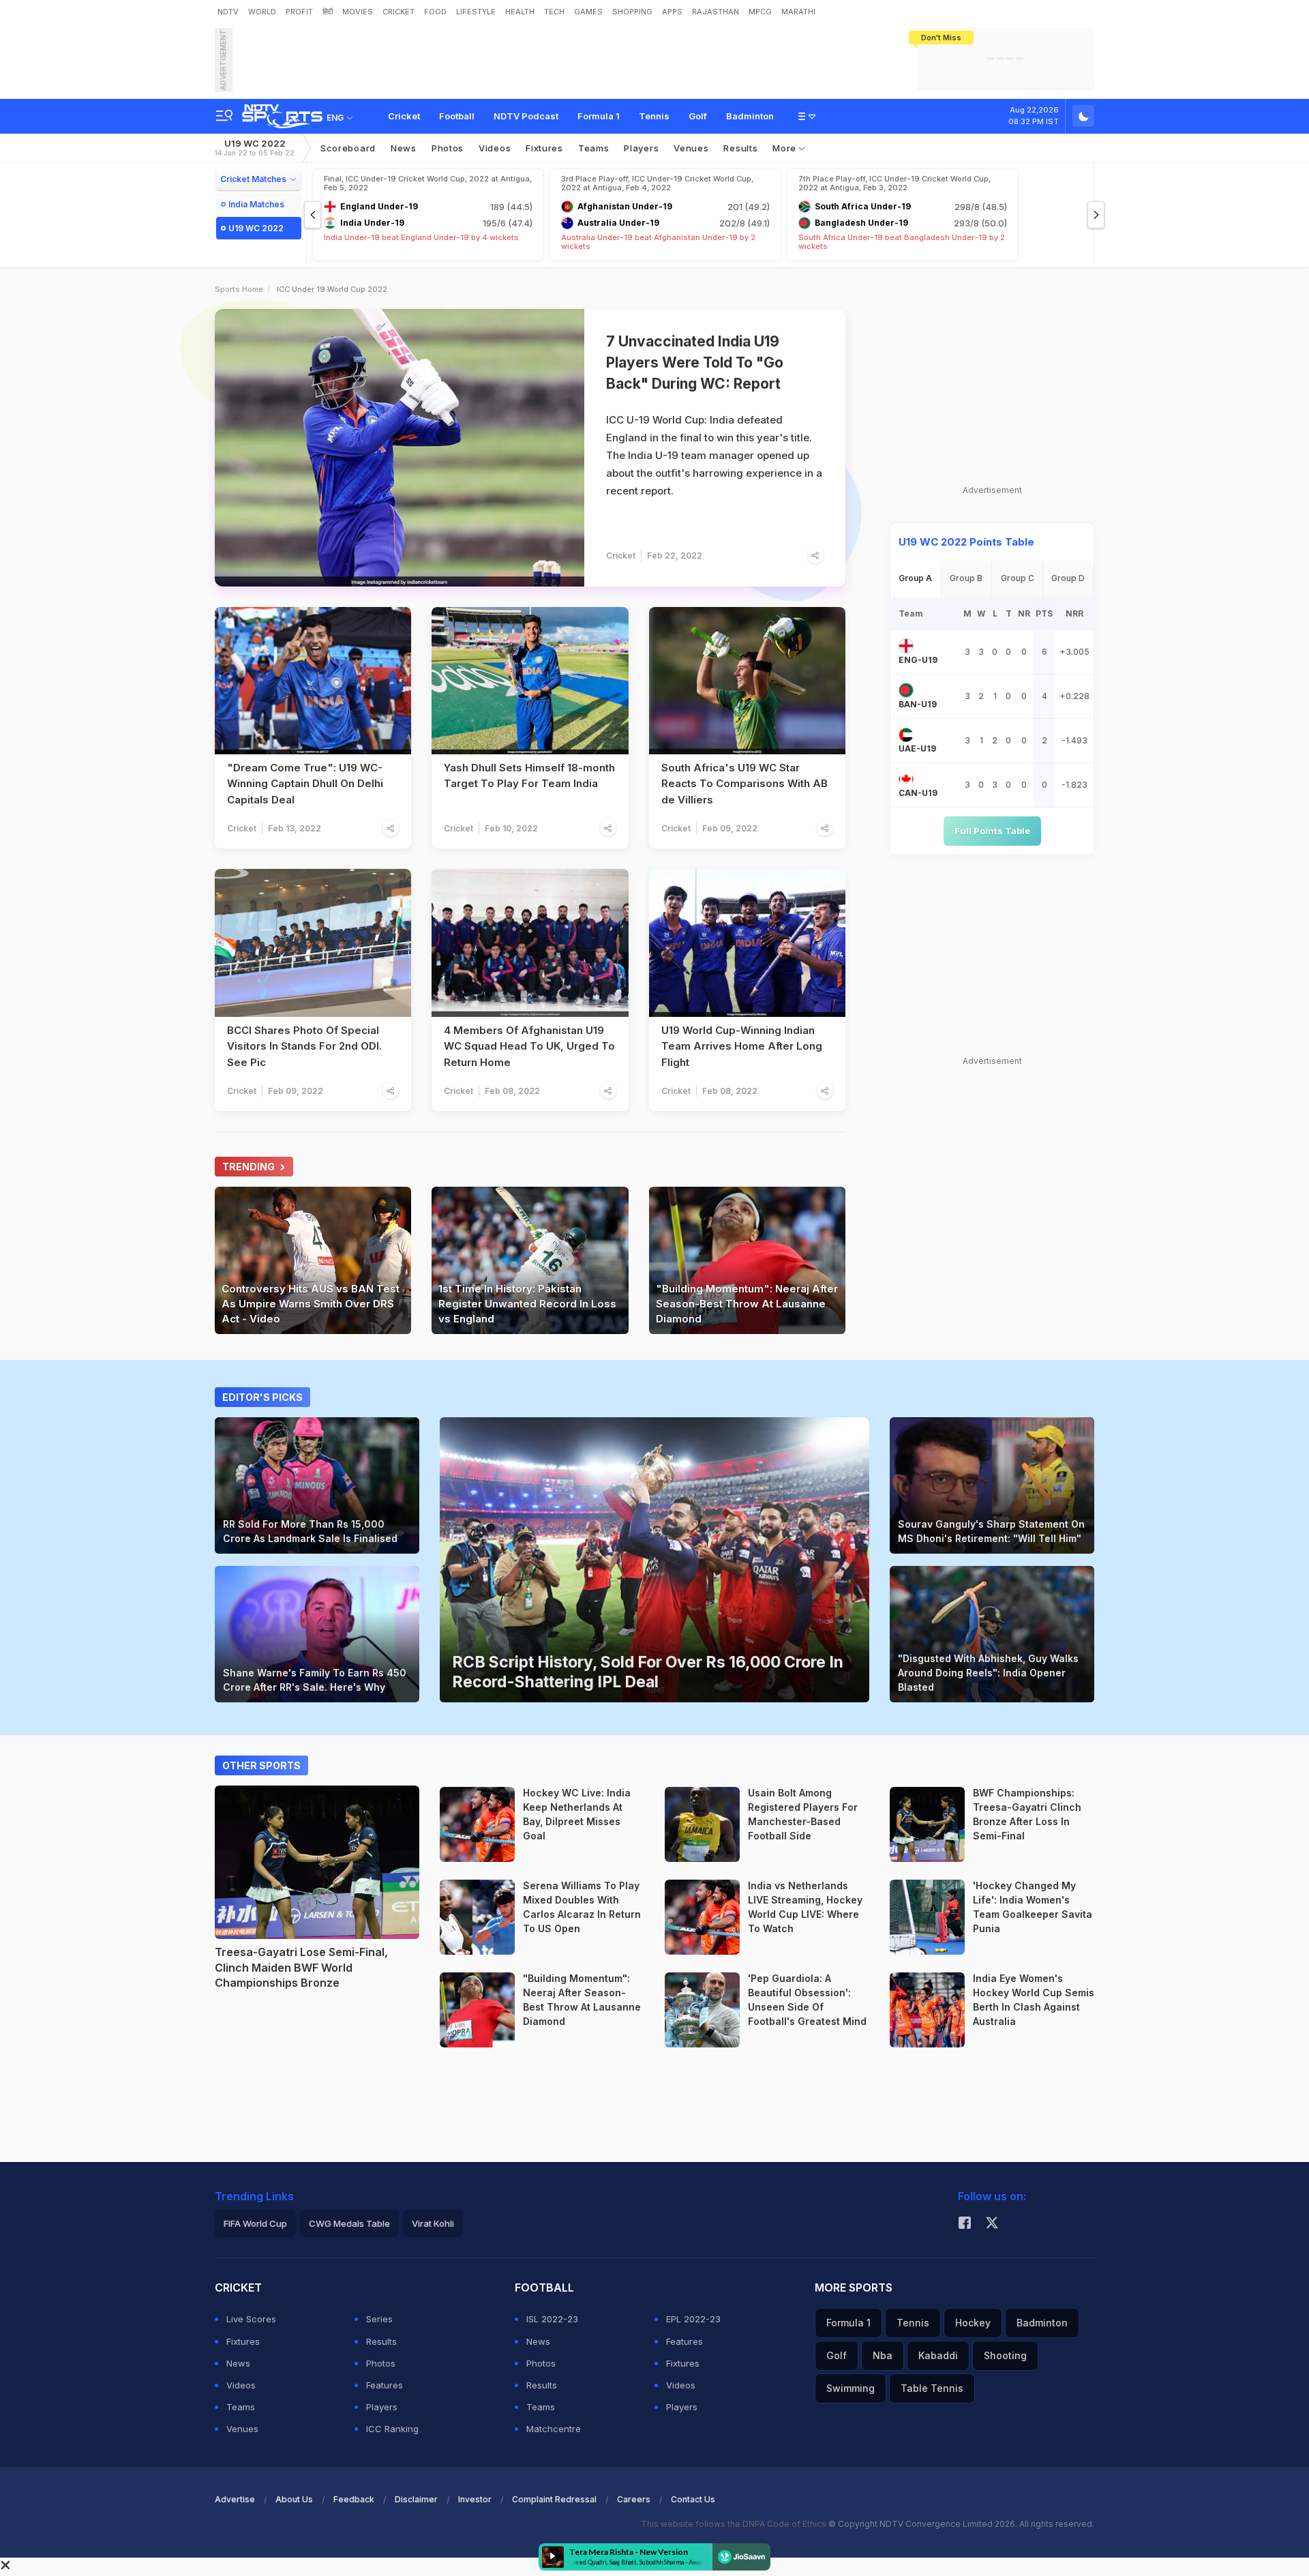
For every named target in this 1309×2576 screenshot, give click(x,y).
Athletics (540, 2039)
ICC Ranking (392, 2429)
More (786, 148)
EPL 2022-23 (693, 2319)
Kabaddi (938, 2355)
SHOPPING (632, 12)
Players (382, 2407)
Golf (698, 116)
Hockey (537, 1854)
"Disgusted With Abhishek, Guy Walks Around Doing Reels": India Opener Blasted (988, 1673)
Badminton (750, 116)
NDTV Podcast (526, 116)
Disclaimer (416, 2499)
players (641, 148)
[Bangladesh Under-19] (906, 690)
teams (594, 148)
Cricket (404, 116)
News (404, 148)
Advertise (235, 2499)
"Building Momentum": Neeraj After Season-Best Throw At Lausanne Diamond (747, 1304)
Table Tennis (932, 2388)
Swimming (851, 2388)
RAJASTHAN (716, 12)
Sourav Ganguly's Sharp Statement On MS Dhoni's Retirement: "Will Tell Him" (991, 1531)
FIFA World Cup (255, 2223)
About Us (294, 2499)
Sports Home (239, 289)
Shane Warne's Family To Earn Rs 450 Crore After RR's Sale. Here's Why (315, 1680)
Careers (634, 2499)
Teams (241, 2407)
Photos (448, 148)
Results (740, 148)
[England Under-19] (906, 646)
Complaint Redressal (554, 2499)
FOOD (435, 12)
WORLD (262, 12)
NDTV (228, 12)
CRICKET (398, 12)
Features (385, 2385)
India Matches (256, 204)
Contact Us (693, 2499)
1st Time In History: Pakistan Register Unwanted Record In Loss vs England (527, 1304)
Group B (966, 578)
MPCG (760, 12)
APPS (672, 12)
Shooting (1005, 2355)
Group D (1068, 578)
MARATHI (798, 12)
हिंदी (328, 12)
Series (379, 2319)
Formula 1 (599, 116)
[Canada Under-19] (906, 779)
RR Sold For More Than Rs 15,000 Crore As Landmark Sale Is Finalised (310, 1531)
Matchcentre (554, 2429)
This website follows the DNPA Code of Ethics (735, 2524)
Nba (883, 2355)
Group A (915, 578)
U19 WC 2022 (255, 148)
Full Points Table (992, 831)
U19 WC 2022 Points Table (966, 542)
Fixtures (544, 148)
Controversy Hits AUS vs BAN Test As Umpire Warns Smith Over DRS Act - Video (311, 1304)
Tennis (654, 116)
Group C (1018, 578)
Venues (691, 148)
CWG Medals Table (349, 2223)
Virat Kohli (433, 2223)
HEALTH (520, 12)
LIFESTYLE (476, 12)
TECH (554, 12)
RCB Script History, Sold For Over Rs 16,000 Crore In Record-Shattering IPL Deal (648, 1672)
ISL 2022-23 (552, 2319)
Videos (495, 148)
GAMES (588, 12)
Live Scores (251, 2319)
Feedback (354, 2499)
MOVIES (358, 12)
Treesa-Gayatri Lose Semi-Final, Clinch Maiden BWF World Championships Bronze (301, 1967)
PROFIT (299, 12)
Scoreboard (348, 148)
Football (457, 116)
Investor (475, 2499)
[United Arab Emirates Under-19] (906, 735)
